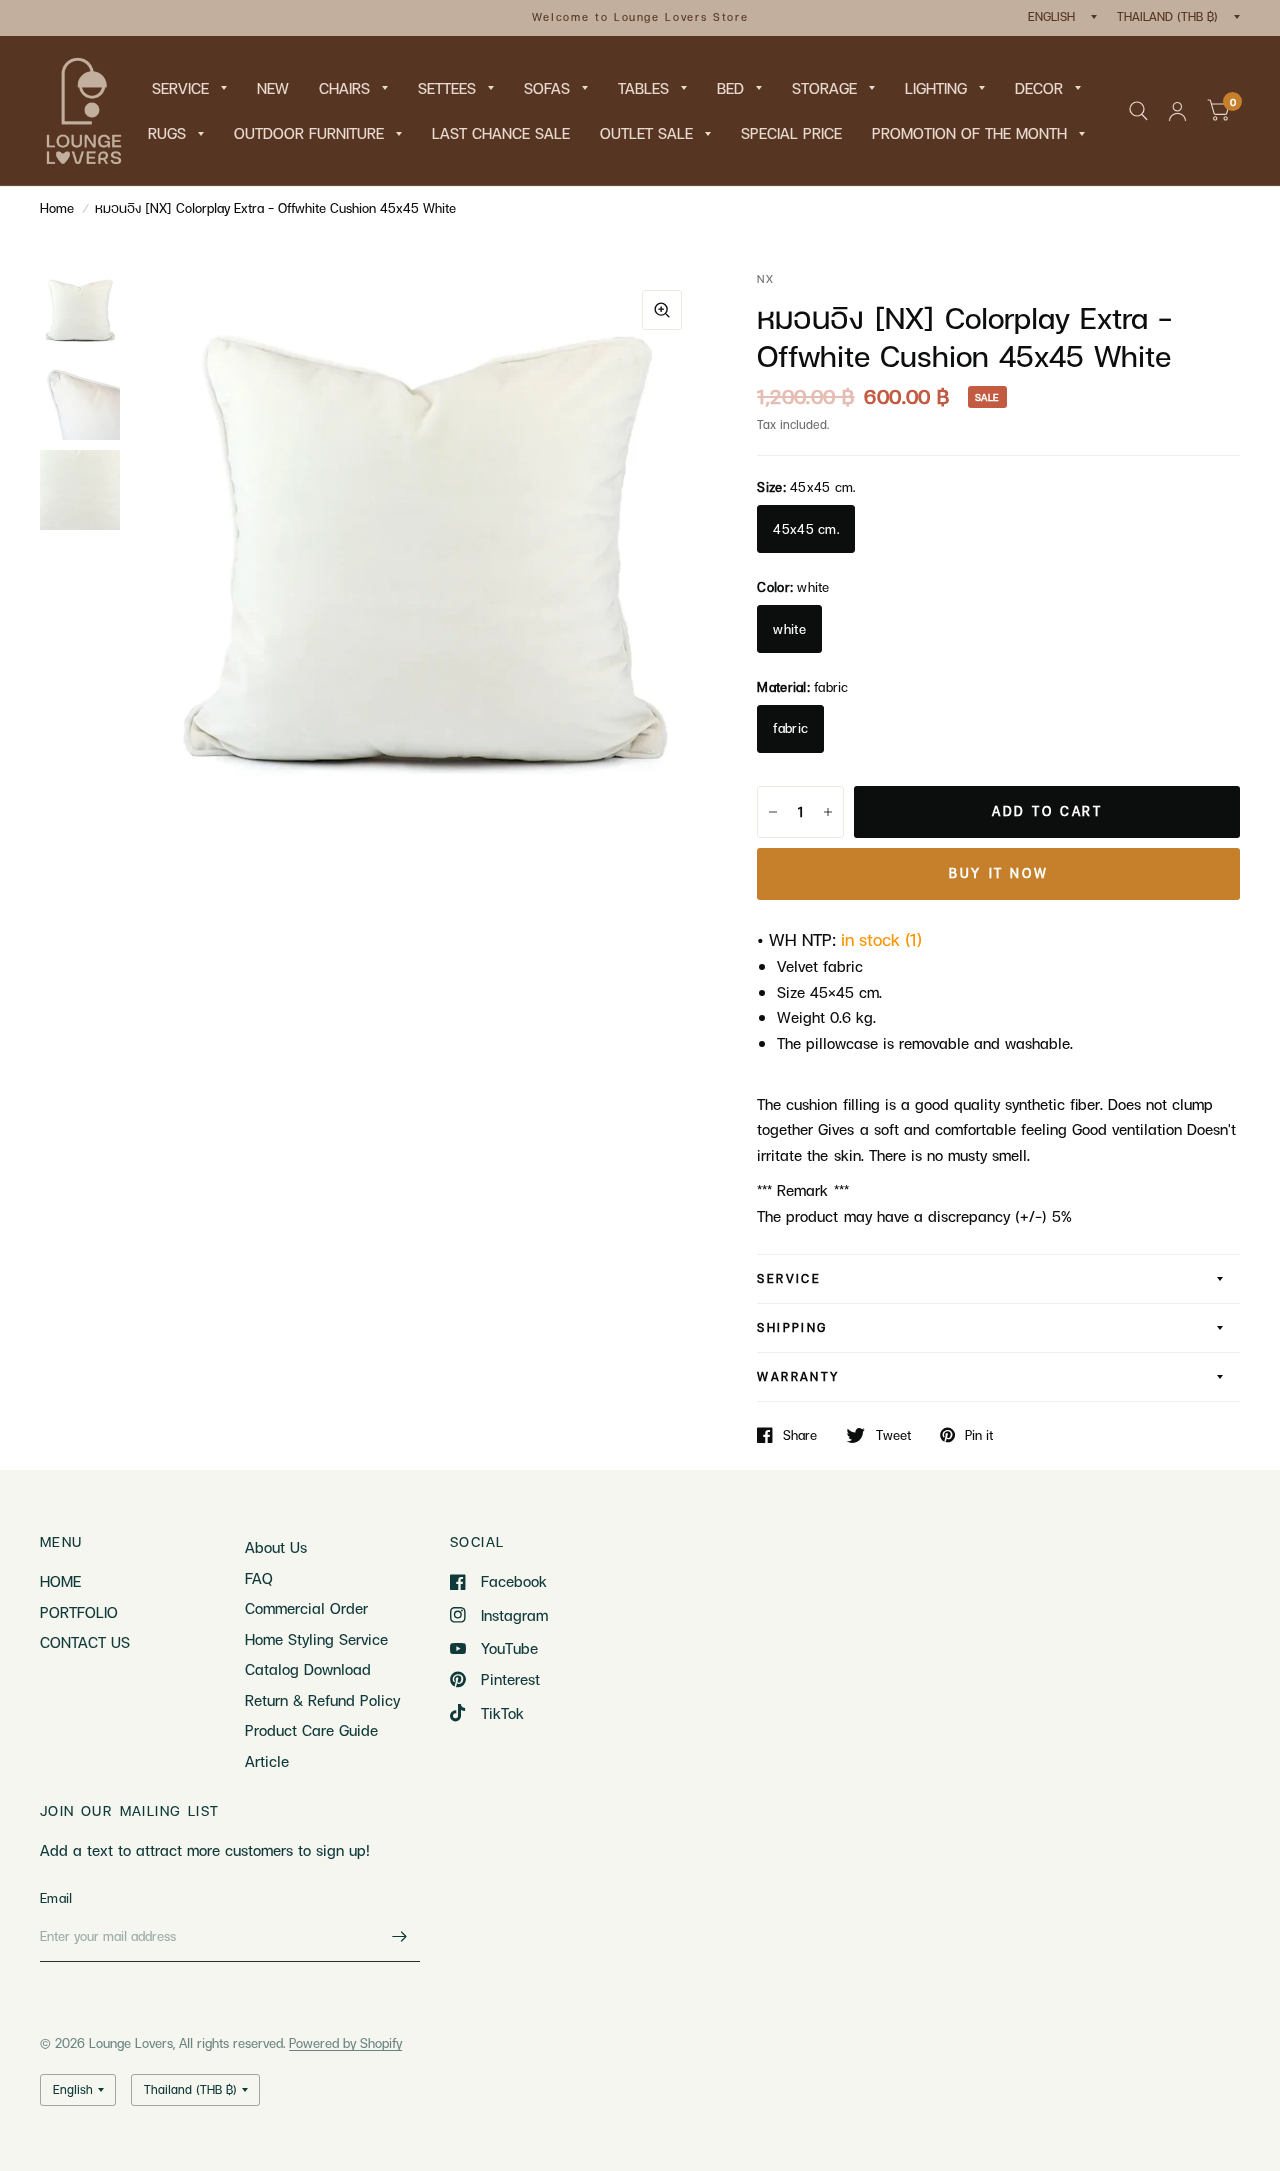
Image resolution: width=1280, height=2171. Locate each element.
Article (267, 1761)
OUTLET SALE (646, 133)
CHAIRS (344, 88)
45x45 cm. (805, 529)
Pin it (979, 1435)
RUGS (167, 133)
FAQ (259, 1578)
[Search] (1138, 111)
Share (800, 1435)
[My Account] (1177, 111)
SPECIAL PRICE (791, 133)
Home (57, 208)
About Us (276, 1547)
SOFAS (547, 88)
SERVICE (180, 88)
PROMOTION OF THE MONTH (969, 133)
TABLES (643, 88)
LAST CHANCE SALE (501, 133)
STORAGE (824, 88)
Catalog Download (308, 1669)
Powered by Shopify (345, 2043)
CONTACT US (85, 1642)
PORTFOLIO (79, 1612)
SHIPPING (792, 1327)
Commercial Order (306, 1608)
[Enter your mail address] (400, 1936)
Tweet (893, 1435)
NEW (273, 88)
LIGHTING (936, 88)
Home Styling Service (316, 1639)
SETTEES (447, 88)
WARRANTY (798, 1376)
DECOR (1039, 88)
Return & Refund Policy (322, 1700)
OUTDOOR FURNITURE (309, 133)
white (789, 629)
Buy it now (998, 873)
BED (730, 88)
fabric (790, 728)
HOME (60, 1581)
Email (56, 1898)
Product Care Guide (311, 1730)
